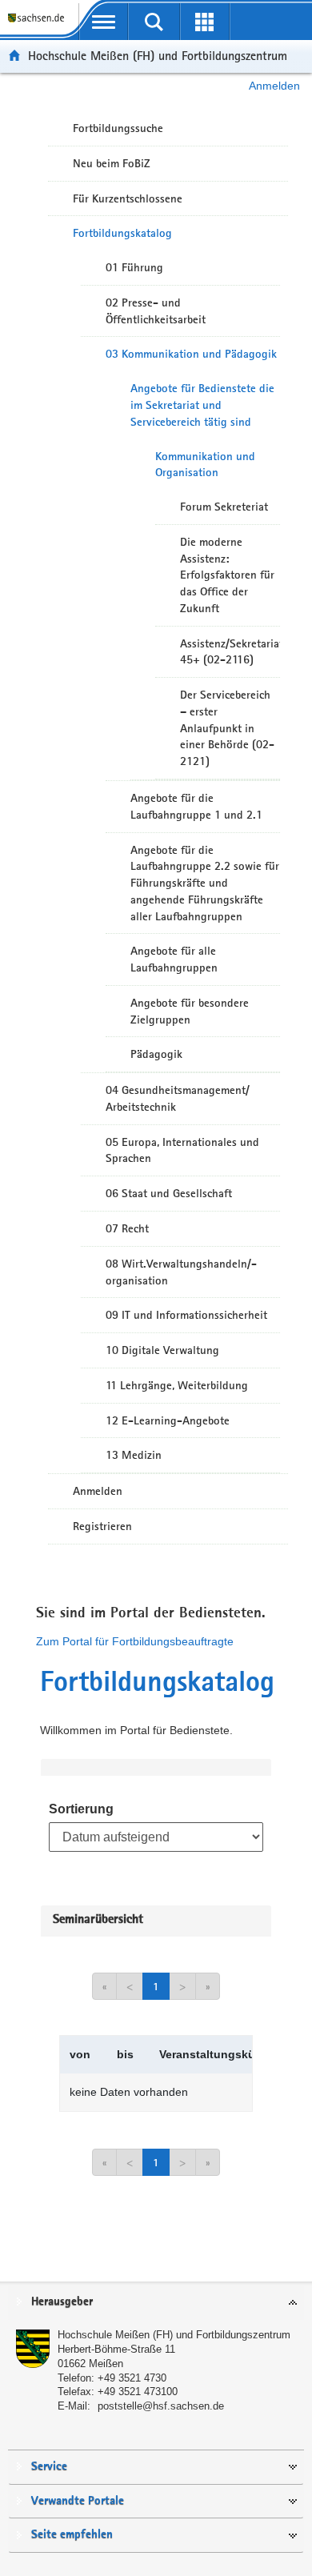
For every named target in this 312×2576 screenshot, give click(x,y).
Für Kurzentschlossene (128, 198)
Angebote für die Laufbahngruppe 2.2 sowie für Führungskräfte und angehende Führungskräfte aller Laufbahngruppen (205, 883)
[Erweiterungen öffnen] (204, 22)
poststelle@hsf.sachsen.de (161, 2406)
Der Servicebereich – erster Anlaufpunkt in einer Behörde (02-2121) (227, 728)
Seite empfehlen (72, 2535)
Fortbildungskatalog (122, 233)
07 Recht (127, 1228)
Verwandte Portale (78, 2501)
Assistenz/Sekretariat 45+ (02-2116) (230, 652)
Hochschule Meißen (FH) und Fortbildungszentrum (158, 56)
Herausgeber (62, 2302)
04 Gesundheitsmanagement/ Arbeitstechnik (178, 1098)
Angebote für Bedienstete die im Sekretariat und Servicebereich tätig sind (202, 405)
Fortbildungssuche (118, 128)
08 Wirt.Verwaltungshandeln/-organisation (181, 1272)
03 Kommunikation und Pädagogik (191, 354)
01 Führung (134, 267)
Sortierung (81, 1809)
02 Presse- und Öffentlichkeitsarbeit (156, 311)
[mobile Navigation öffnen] (104, 22)
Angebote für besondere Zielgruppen (190, 1011)
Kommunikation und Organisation (205, 465)
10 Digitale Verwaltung (162, 1350)
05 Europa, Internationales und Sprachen (182, 1150)
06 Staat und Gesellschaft (169, 1193)
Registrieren (102, 1526)
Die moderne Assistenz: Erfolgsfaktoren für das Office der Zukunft (227, 575)
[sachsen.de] (39, 24)
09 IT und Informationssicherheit (186, 1315)
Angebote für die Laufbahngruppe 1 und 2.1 (196, 806)
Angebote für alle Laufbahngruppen (174, 959)
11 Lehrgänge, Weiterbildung (177, 1385)
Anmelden (274, 86)
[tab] (156, 2303)
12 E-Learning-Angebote (168, 1420)
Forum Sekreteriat (224, 507)
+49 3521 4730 (132, 2378)
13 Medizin (134, 1455)
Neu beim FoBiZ (112, 163)
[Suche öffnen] (154, 22)
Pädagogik (156, 1054)
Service (49, 2467)
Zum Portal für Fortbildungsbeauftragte (135, 1641)
